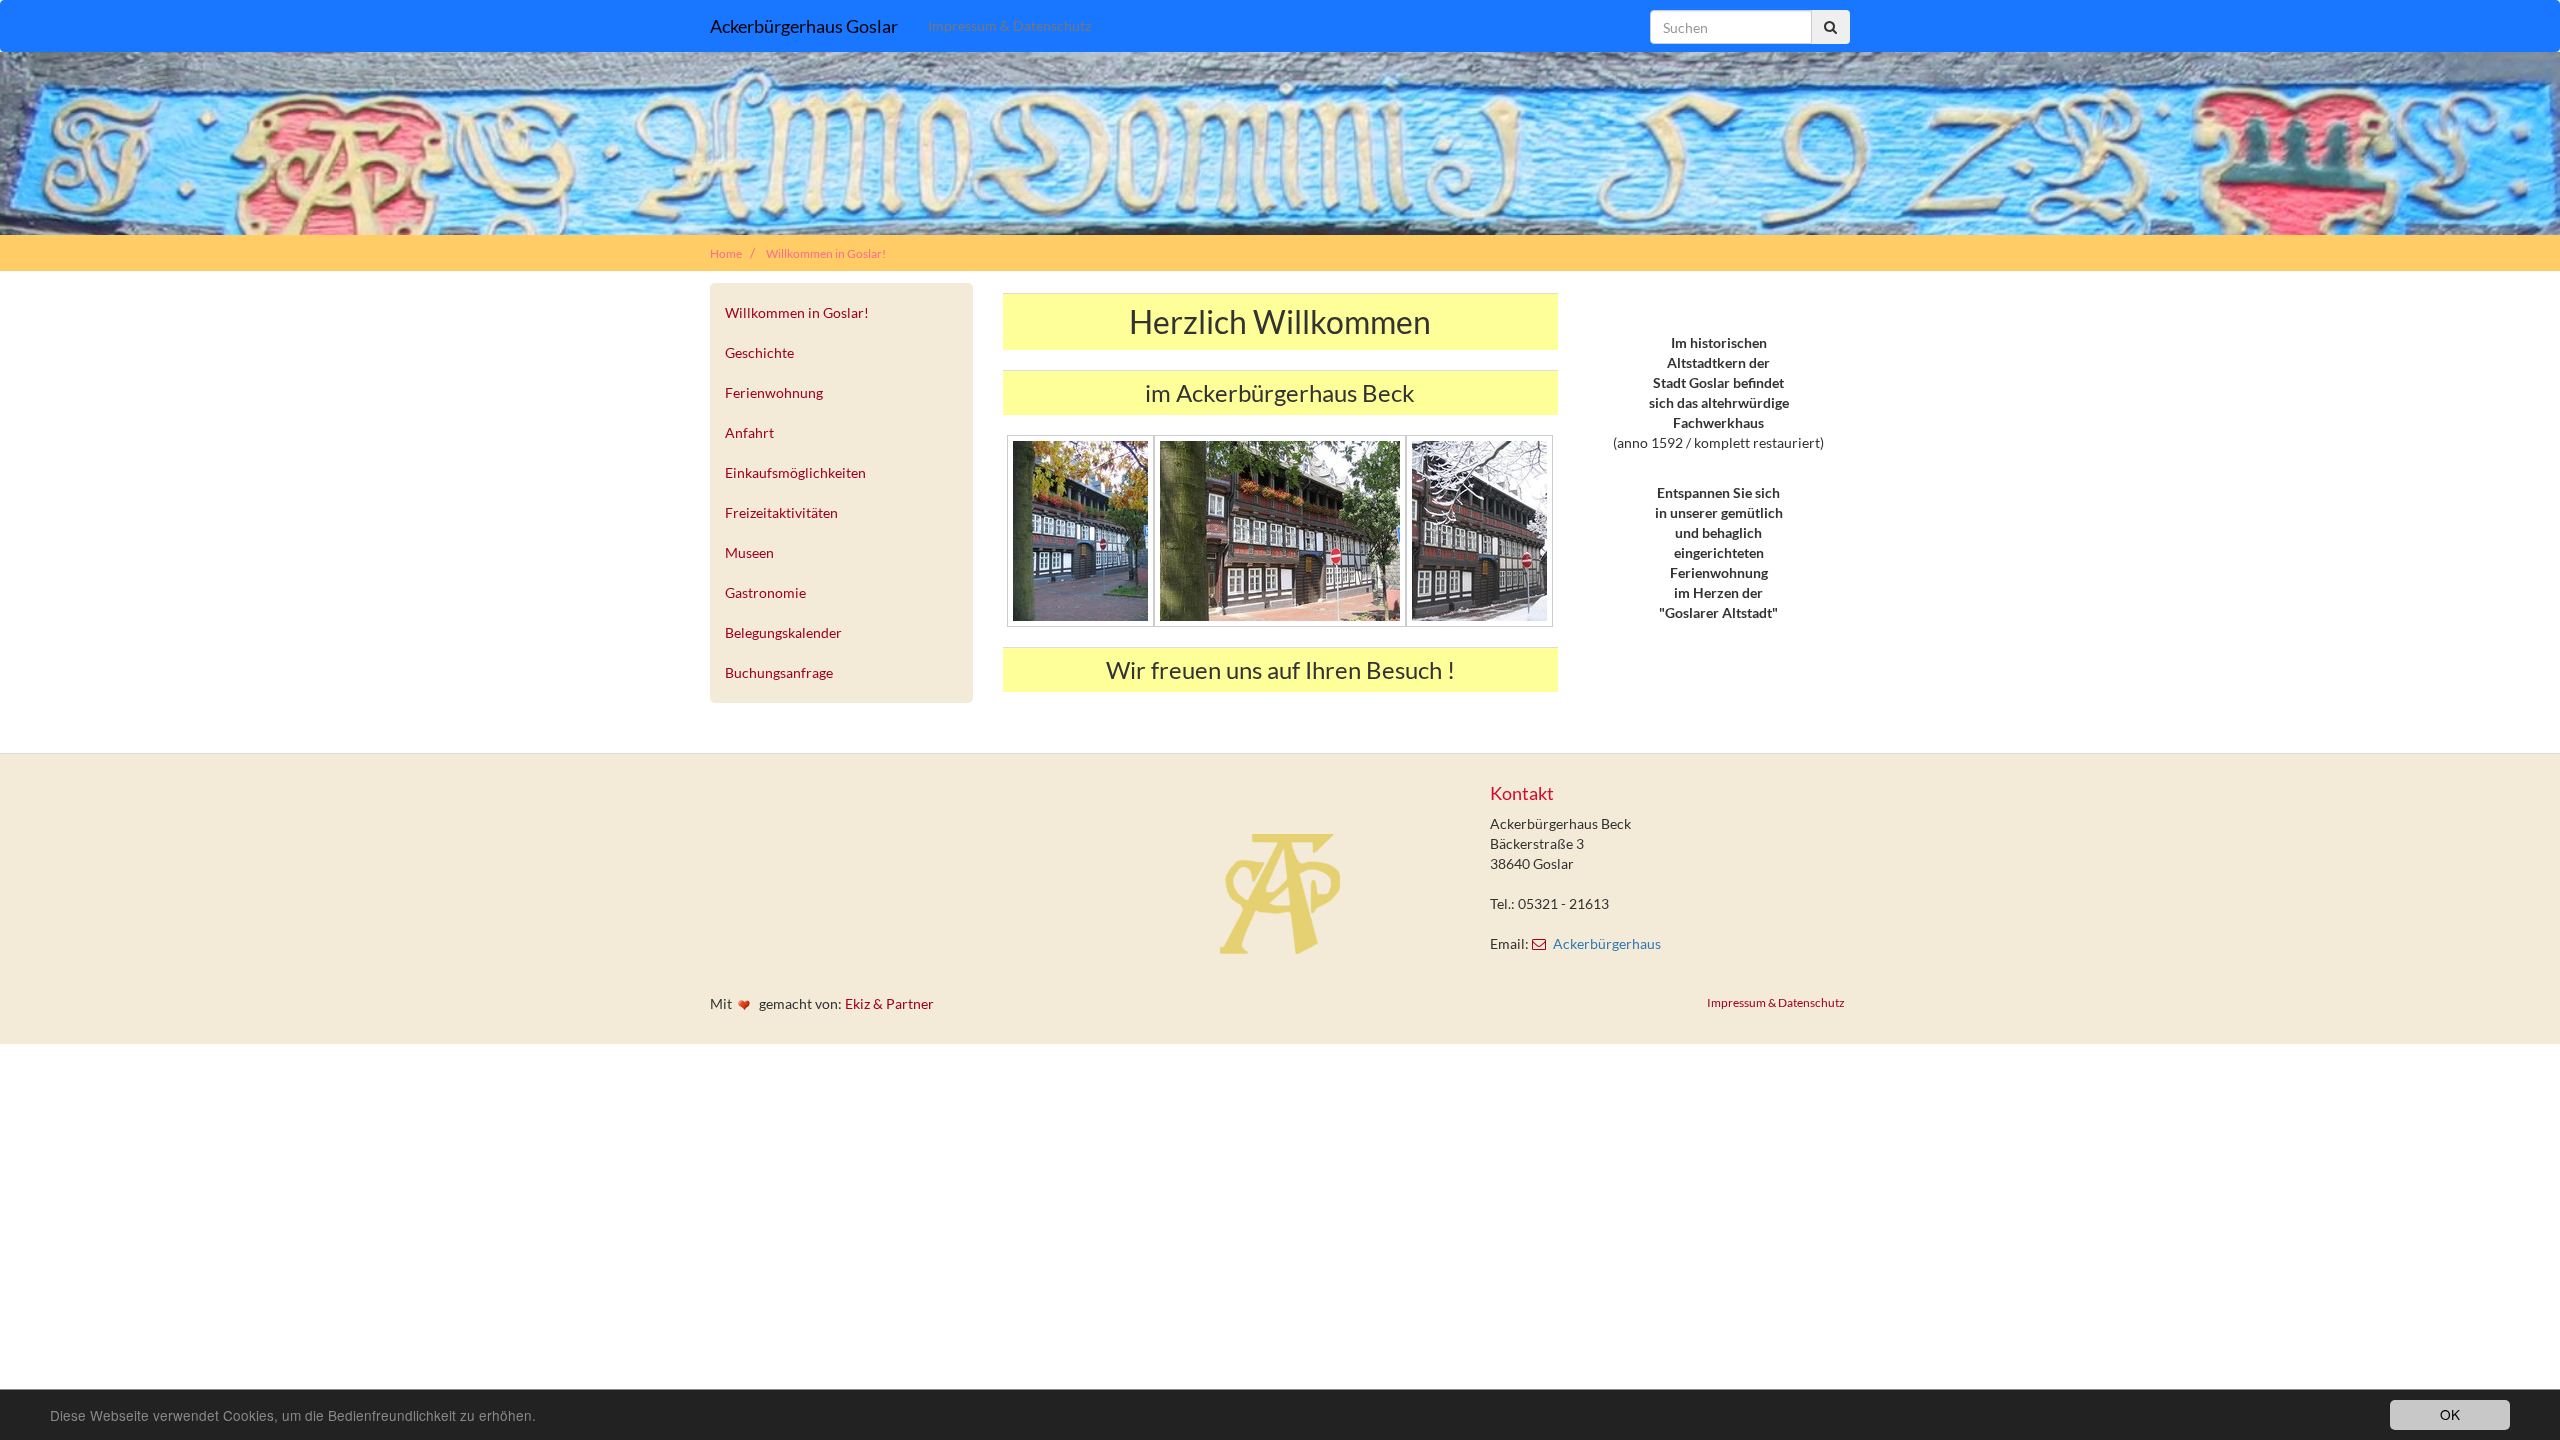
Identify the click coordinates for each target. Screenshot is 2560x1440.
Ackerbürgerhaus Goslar (804, 26)
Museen (749, 552)
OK (2450, 1414)
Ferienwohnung (774, 392)
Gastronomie (765, 592)
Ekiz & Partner (889, 1003)
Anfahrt (749, 432)
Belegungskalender (783, 632)
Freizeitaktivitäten (781, 512)
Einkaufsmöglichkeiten (795, 472)
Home (726, 253)
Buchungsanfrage (779, 672)
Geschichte (759, 352)
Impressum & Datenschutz (1009, 25)
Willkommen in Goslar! (826, 253)
